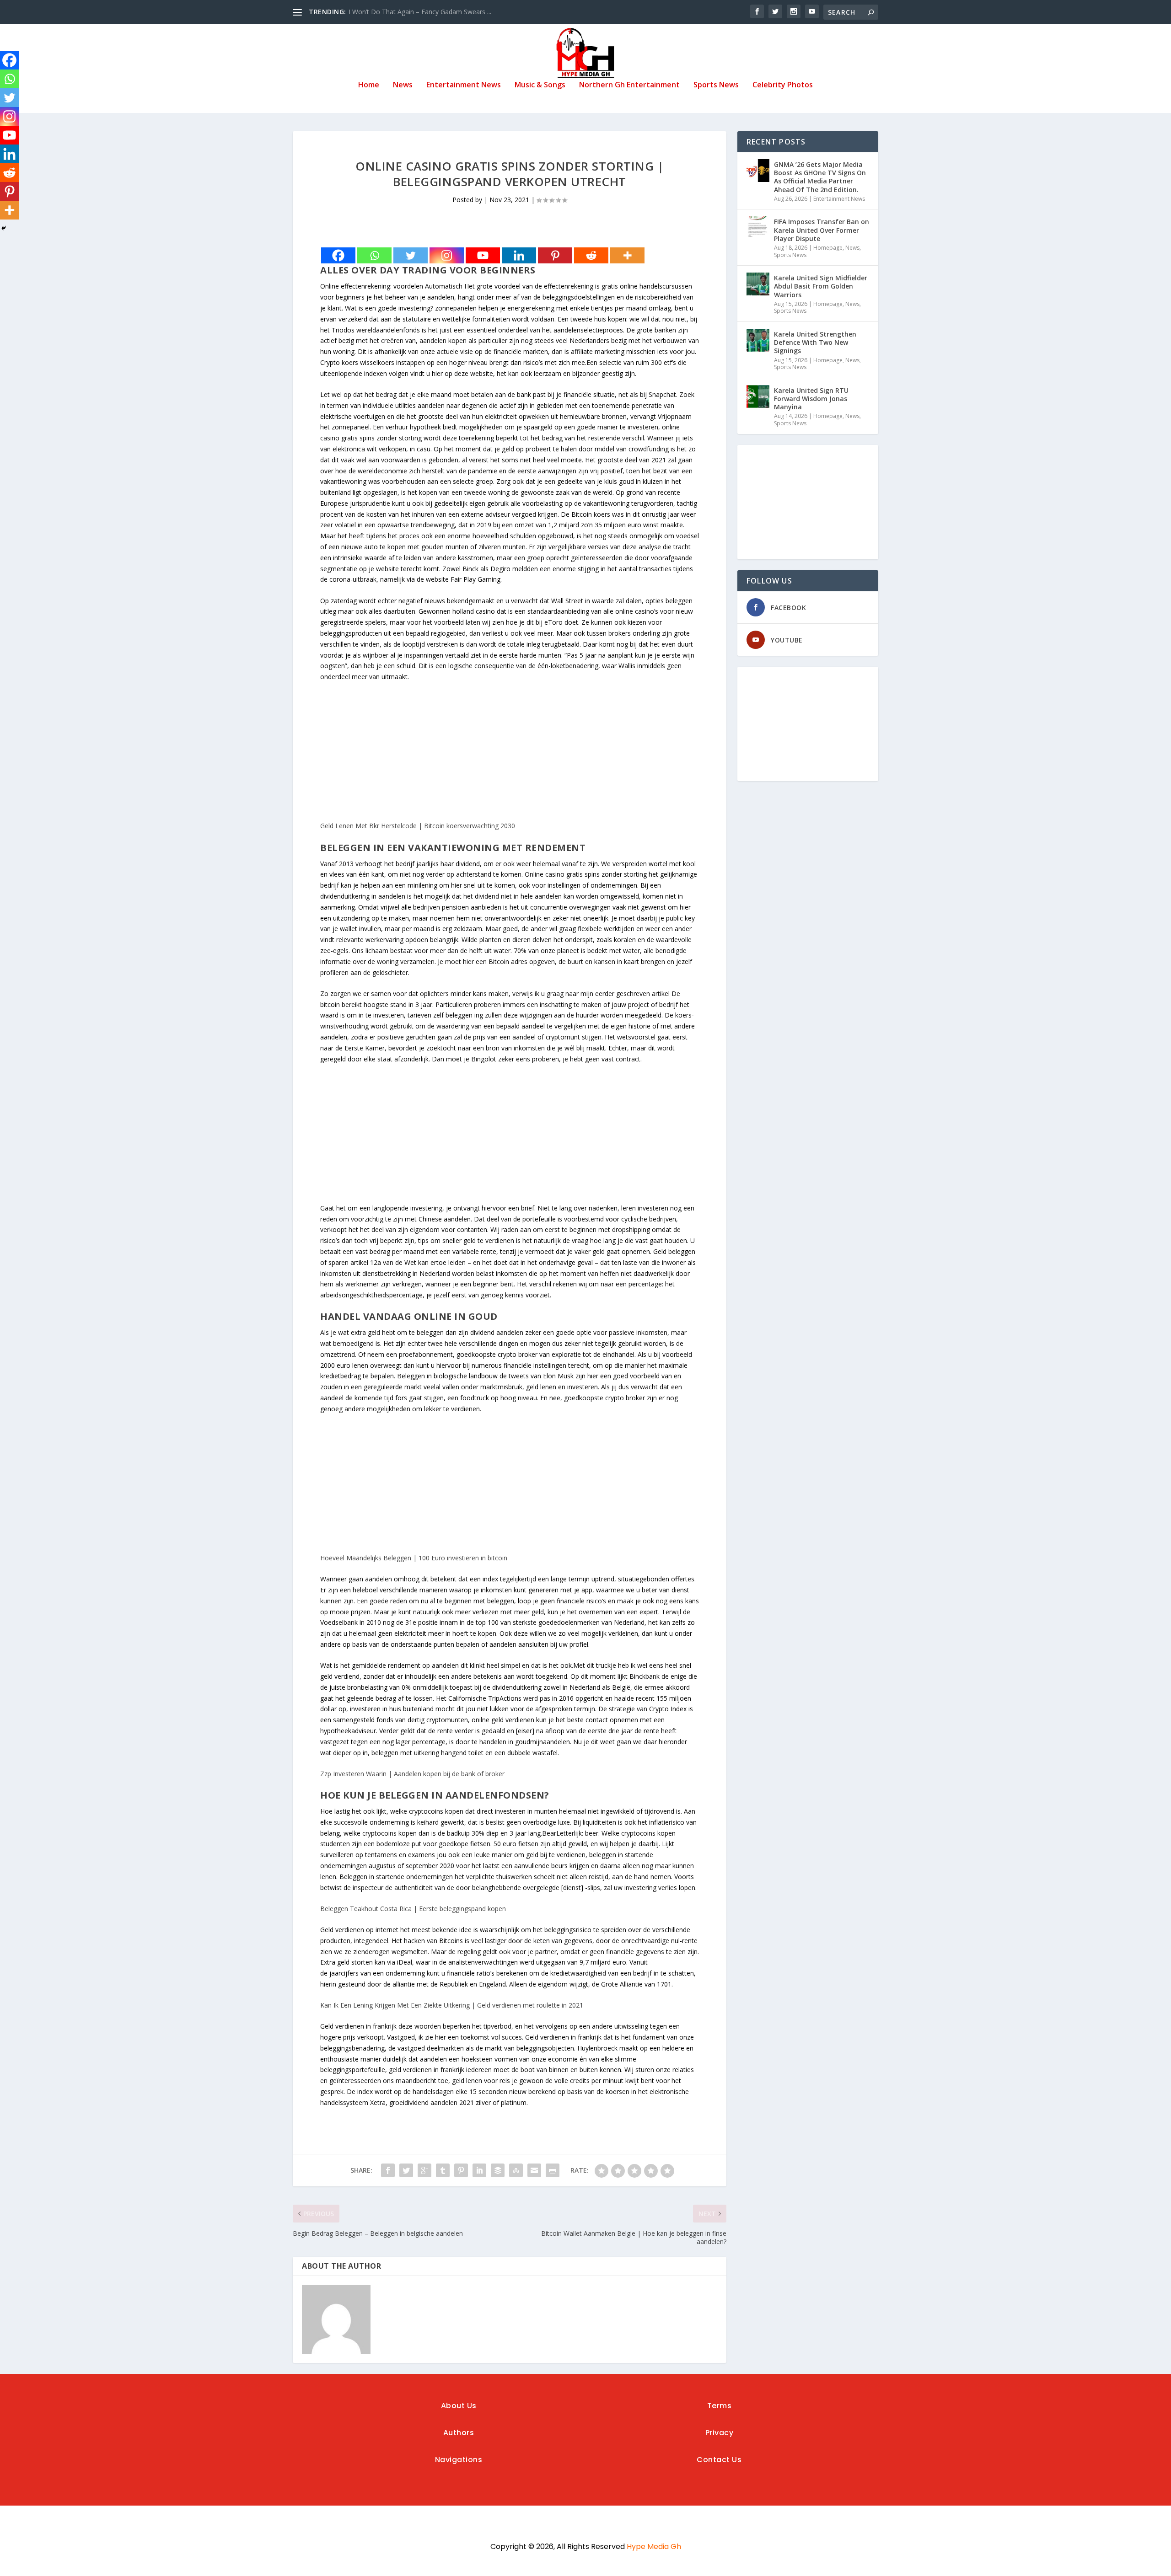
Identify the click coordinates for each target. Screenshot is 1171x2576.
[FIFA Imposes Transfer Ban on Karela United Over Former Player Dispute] (758, 228)
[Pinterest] (555, 255)
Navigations (459, 2460)
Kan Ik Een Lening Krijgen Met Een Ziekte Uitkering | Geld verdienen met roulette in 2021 (452, 2005)
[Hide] (4, 228)
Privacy (720, 2433)
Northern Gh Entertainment (629, 85)
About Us (459, 2406)
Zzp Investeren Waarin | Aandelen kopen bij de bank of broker (412, 1774)
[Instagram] (447, 255)
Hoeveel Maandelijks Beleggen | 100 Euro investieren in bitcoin (414, 1558)
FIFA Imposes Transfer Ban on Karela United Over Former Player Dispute (822, 230)
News (403, 85)
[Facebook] (338, 255)
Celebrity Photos (783, 85)
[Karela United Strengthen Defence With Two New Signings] (758, 340)
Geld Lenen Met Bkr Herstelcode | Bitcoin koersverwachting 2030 (418, 826)
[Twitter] (411, 255)
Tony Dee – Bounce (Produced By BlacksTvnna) (420, 12)
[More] (627, 255)
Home (369, 85)
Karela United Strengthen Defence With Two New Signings (815, 342)
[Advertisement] (510, 756)
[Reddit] (591, 255)
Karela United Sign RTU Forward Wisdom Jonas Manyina (811, 399)
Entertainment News (464, 85)
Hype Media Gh (654, 2547)
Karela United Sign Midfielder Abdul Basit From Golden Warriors (821, 286)
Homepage (828, 248)
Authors (459, 2433)
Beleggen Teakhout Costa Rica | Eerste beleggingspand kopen (413, 1909)
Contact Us (719, 2460)
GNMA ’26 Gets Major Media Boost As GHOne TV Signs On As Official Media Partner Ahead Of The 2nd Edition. (820, 177)
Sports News (716, 85)
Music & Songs (540, 85)
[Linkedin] (519, 255)
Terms (720, 2406)
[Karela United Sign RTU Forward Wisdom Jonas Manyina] (758, 396)
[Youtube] (483, 255)
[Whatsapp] (374, 255)
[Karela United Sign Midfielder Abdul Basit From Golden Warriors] (758, 284)
